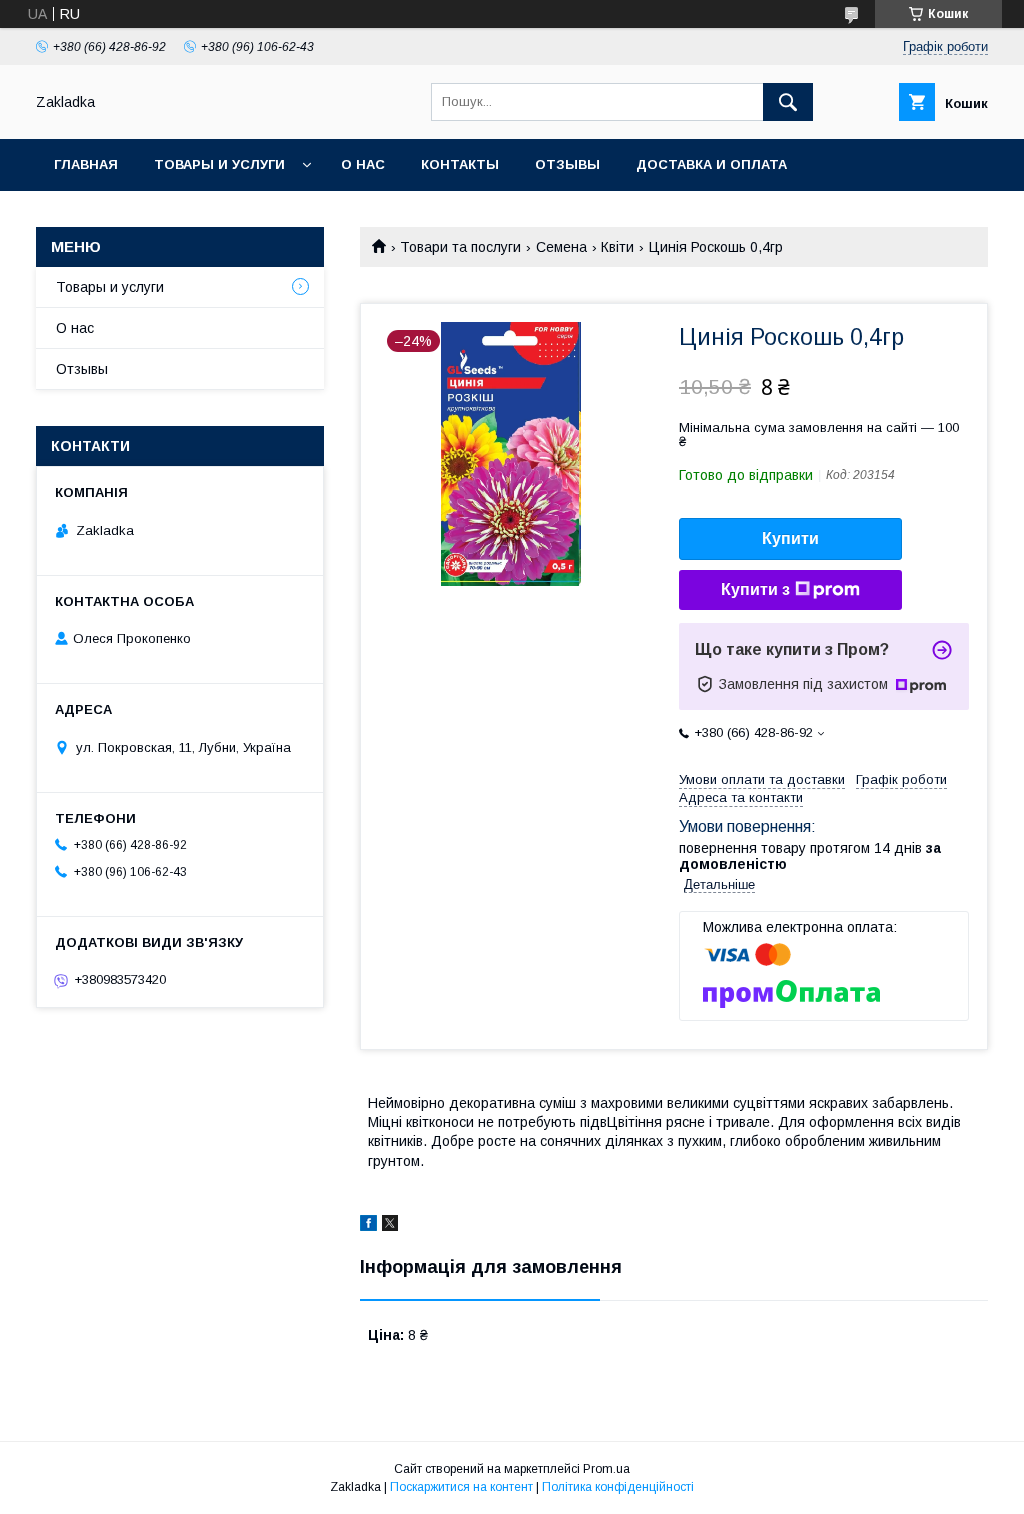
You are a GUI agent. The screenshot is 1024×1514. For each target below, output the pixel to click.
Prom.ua (606, 1469)
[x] (390, 1226)
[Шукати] (788, 102)
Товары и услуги (219, 164)
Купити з (755, 589)
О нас (363, 164)
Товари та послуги (460, 247)
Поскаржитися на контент (461, 1487)
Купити (790, 538)
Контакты (460, 164)
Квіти (617, 247)
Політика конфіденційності (618, 1487)
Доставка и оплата (711, 164)
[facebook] (368, 1226)
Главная (86, 164)
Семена (561, 247)
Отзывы (567, 164)
